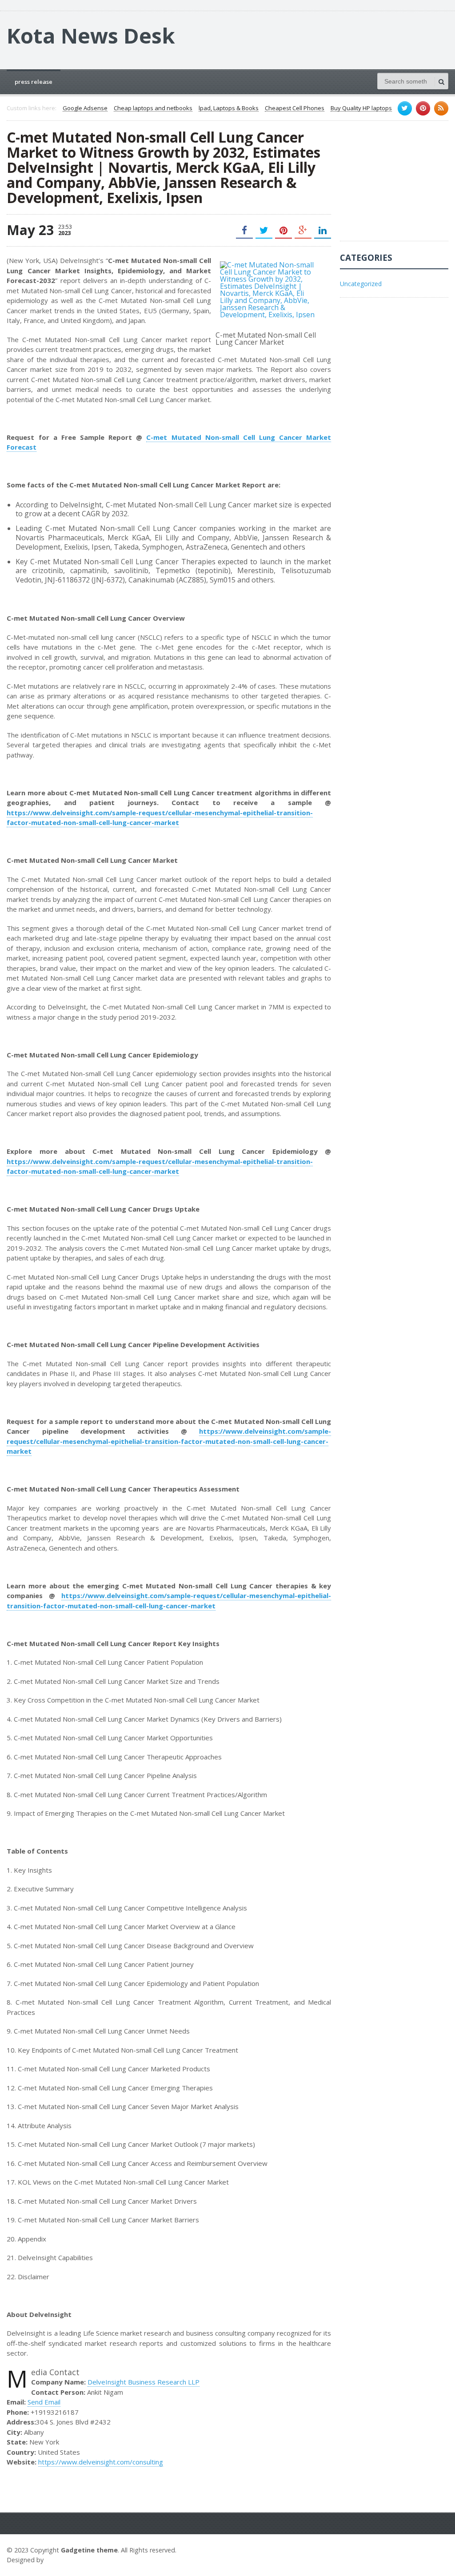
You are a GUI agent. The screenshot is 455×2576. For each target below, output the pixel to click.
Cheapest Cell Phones (295, 108)
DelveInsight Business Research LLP (144, 2382)
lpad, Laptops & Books (229, 108)
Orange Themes (72, 2560)
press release (34, 82)
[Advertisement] (397, 185)
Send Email (44, 2402)
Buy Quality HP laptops (361, 108)
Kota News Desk (91, 36)
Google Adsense (85, 108)
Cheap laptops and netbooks (153, 108)
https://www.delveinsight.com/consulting (101, 2462)
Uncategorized (361, 284)
